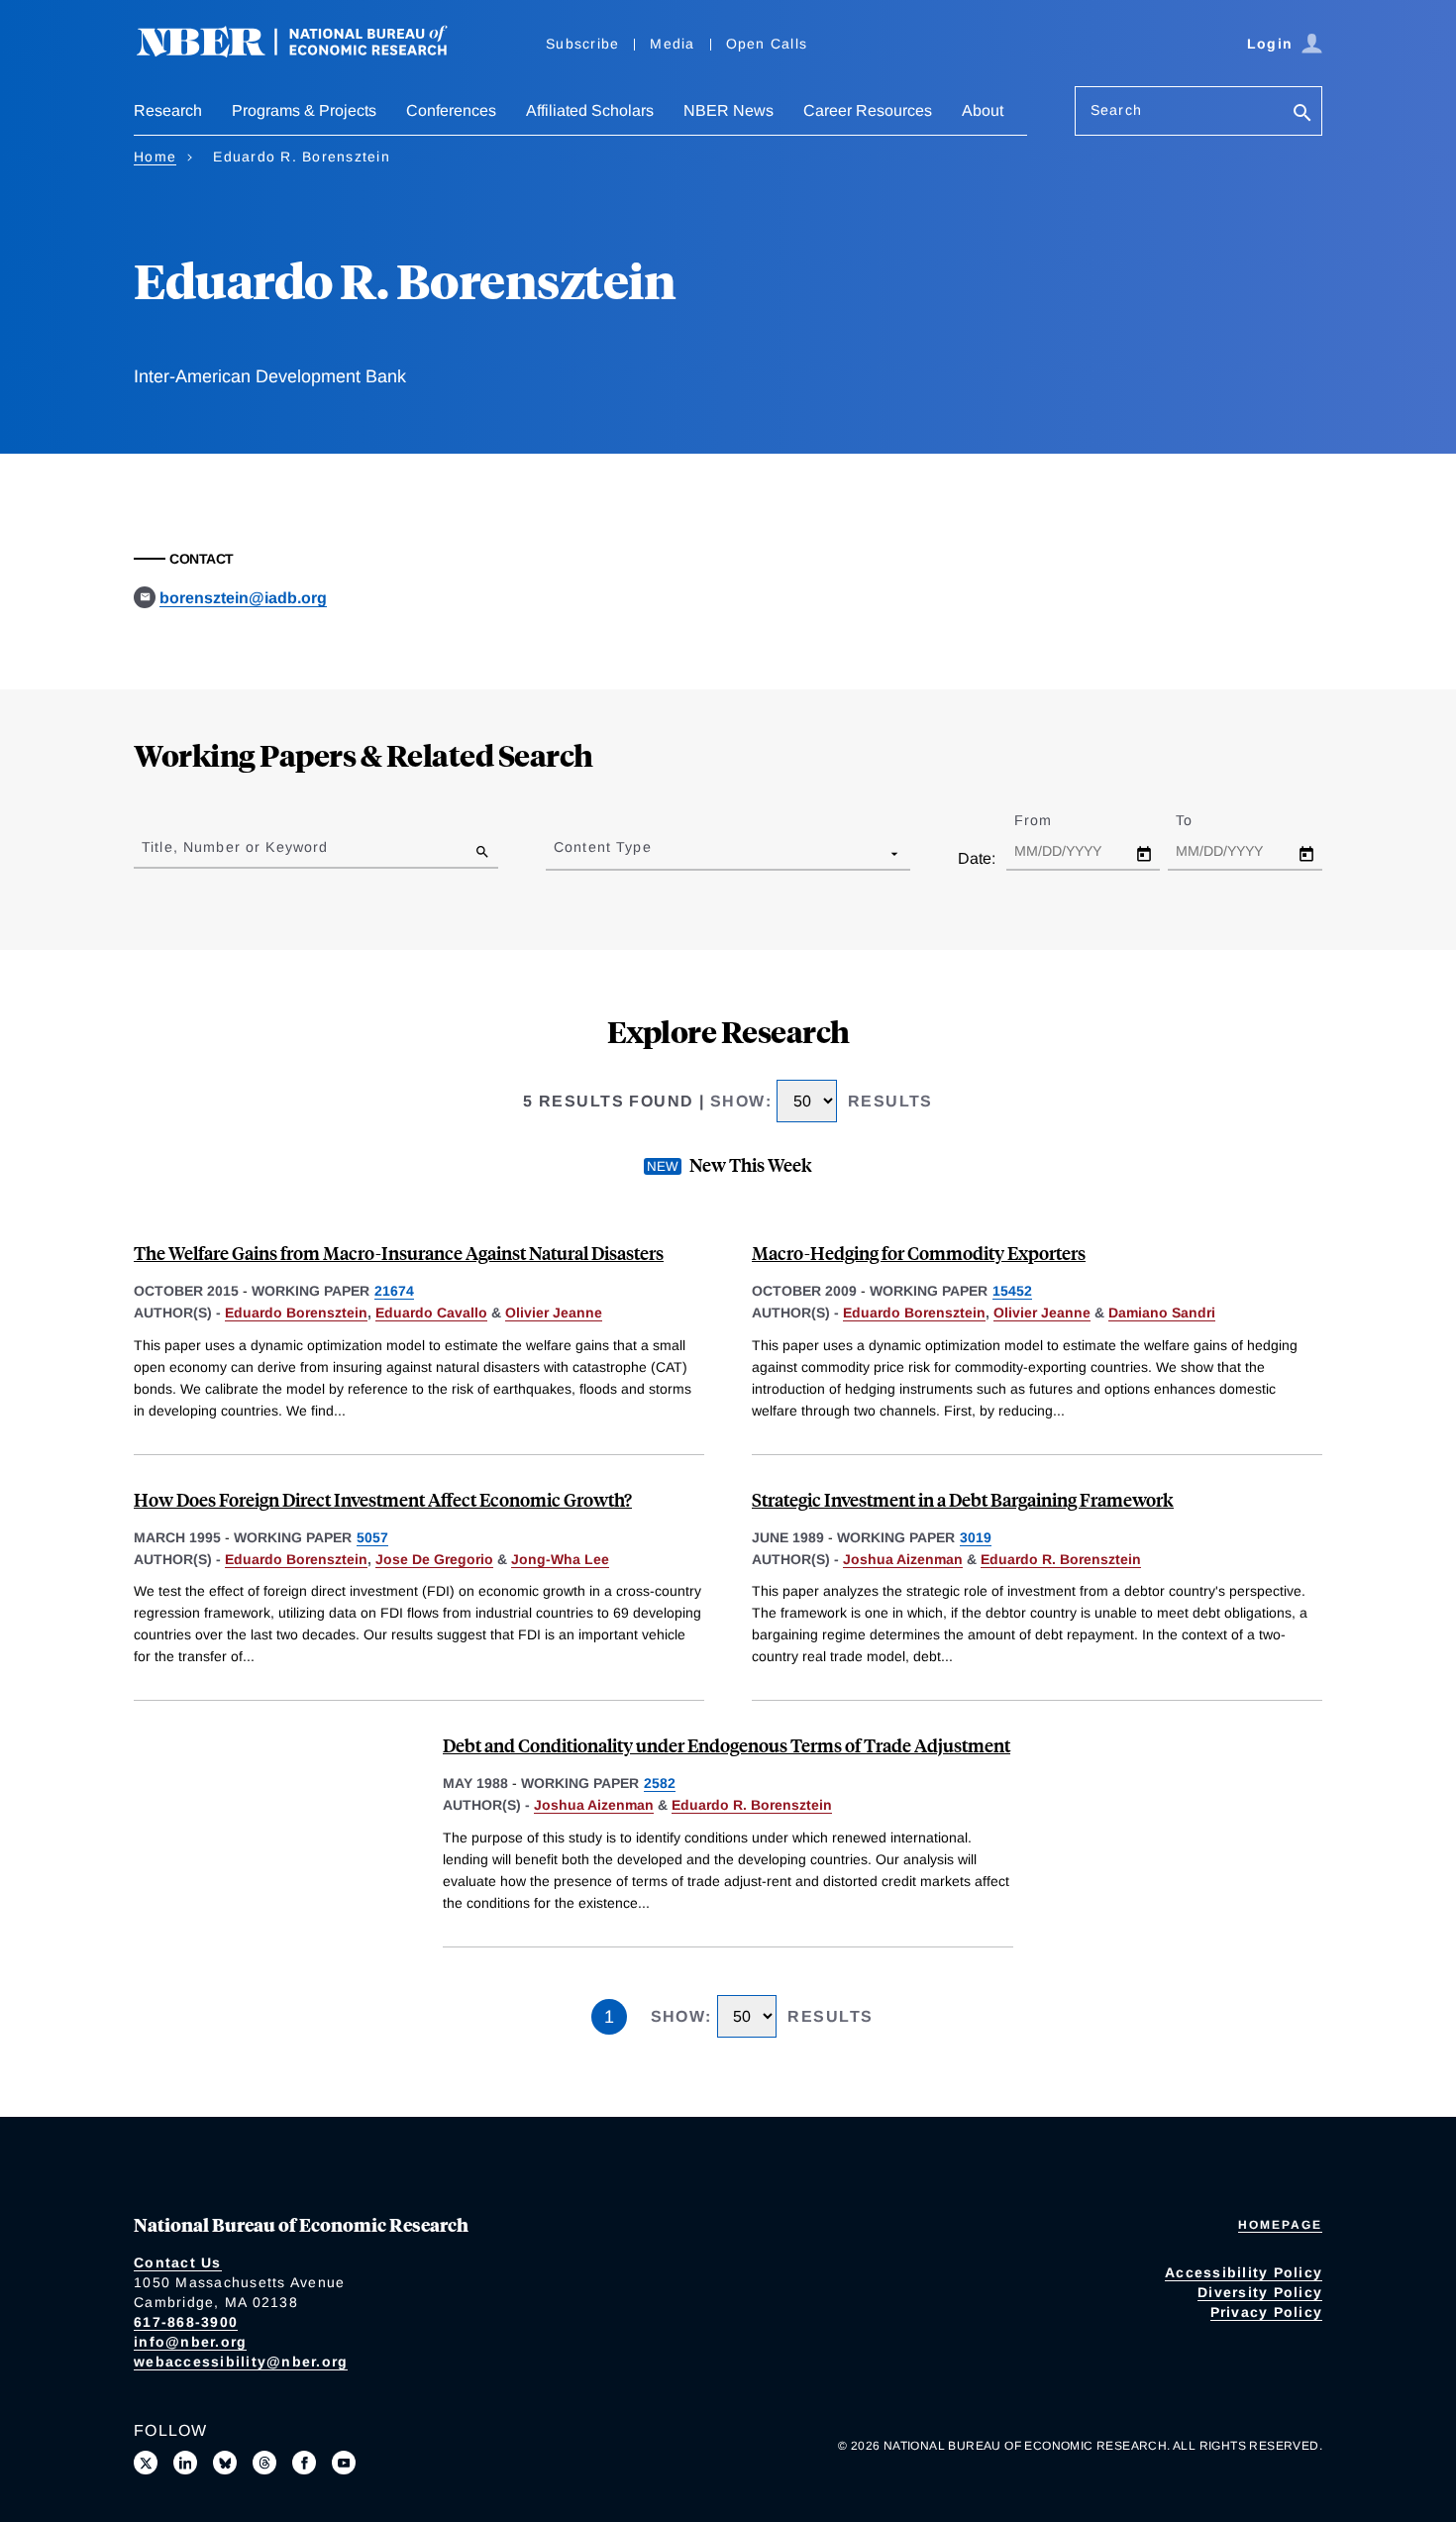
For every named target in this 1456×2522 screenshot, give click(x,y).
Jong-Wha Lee (560, 1559)
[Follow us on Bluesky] (225, 2463)
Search (1116, 110)
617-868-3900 (186, 2322)
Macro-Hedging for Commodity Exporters (919, 1253)
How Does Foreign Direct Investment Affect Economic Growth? (383, 1499)
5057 (372, 1537)
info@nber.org (190, 2342)
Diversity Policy (1260, 2292)
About (983, 110)
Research (168, 110)
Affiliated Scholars (590, 110)
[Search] (1302, 114)
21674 (394, 1291)
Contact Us (178, 2262)
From (1050, 820)
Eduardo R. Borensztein (1061, 1559)
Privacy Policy (1267, 2312)
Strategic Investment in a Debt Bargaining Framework (963, 1499)
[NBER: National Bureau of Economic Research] (308, 52)
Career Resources (868, 110)
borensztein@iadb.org (243, 598)
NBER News (728, 110)
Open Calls (767, 44)
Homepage (1280, 2225)
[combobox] (558, 853)
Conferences (451, 110)
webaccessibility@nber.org (241, 2362)
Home (155, 157)
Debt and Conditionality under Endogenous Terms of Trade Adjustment (727, 1745)
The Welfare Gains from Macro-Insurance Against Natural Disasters (399, 1253)
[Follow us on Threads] (264, 2463)
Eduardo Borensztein (296, 1313)
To (1201, 820)
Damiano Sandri (1162, 1313)
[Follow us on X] (146, 2463)
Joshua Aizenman (903, 1559)
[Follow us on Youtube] (344, 2463)
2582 (660, 1783)
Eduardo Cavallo (431, 1313)
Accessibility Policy (1244, 2272)
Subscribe (582, 44)
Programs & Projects (304, 110)
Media (672, 44)
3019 (976, 1537)
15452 (1012, 1291)
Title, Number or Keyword (235, 847)
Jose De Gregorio (434, 1559)
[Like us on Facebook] (304, 2463)
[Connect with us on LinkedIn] (185, 2463)
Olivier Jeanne (554, 1313)
